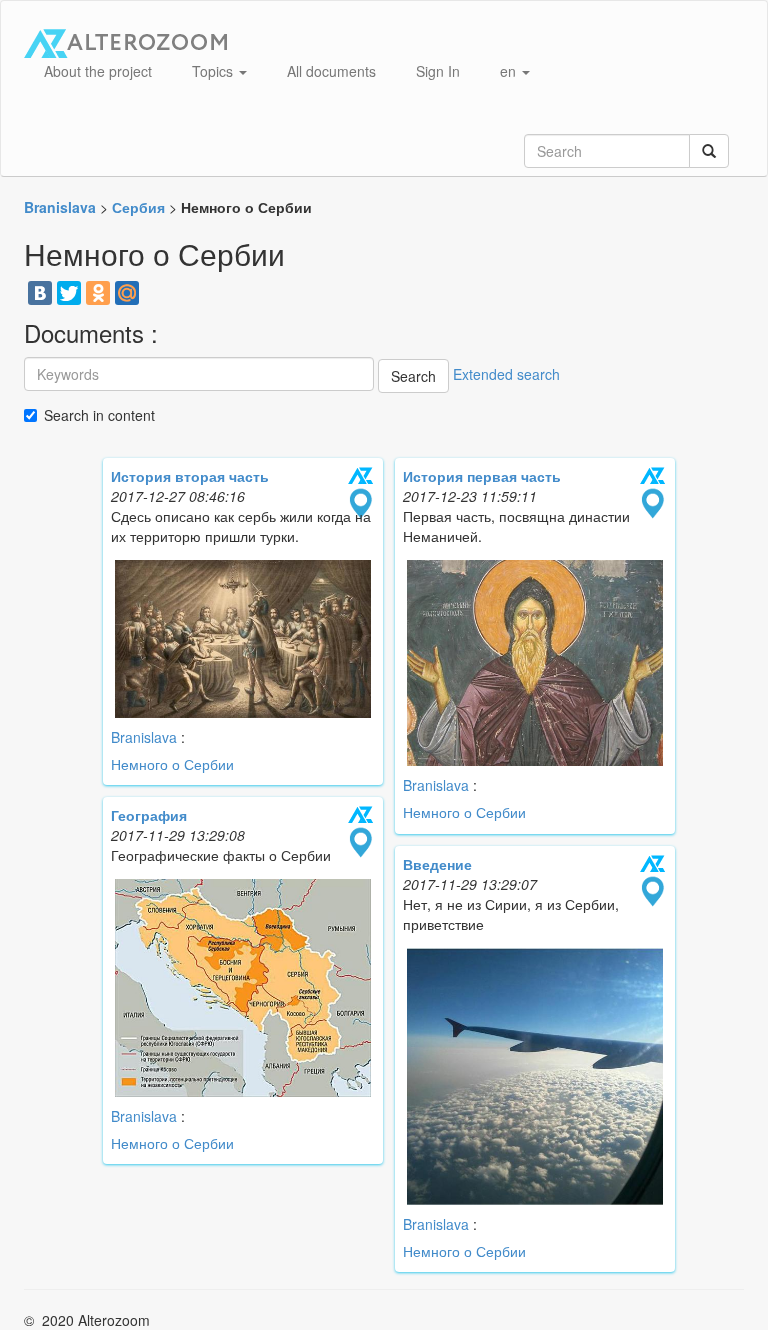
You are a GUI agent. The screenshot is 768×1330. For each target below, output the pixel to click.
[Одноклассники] (98, 293)
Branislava (144, 737)
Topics (214, 71)
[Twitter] (69, 293)
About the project (98, 71)
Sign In (438, 71)
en (510, 71)
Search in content (99, 415)
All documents (331, 71)
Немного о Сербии (172, 764)
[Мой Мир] (127, 293)
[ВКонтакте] (40, 293)
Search (413, 376)
